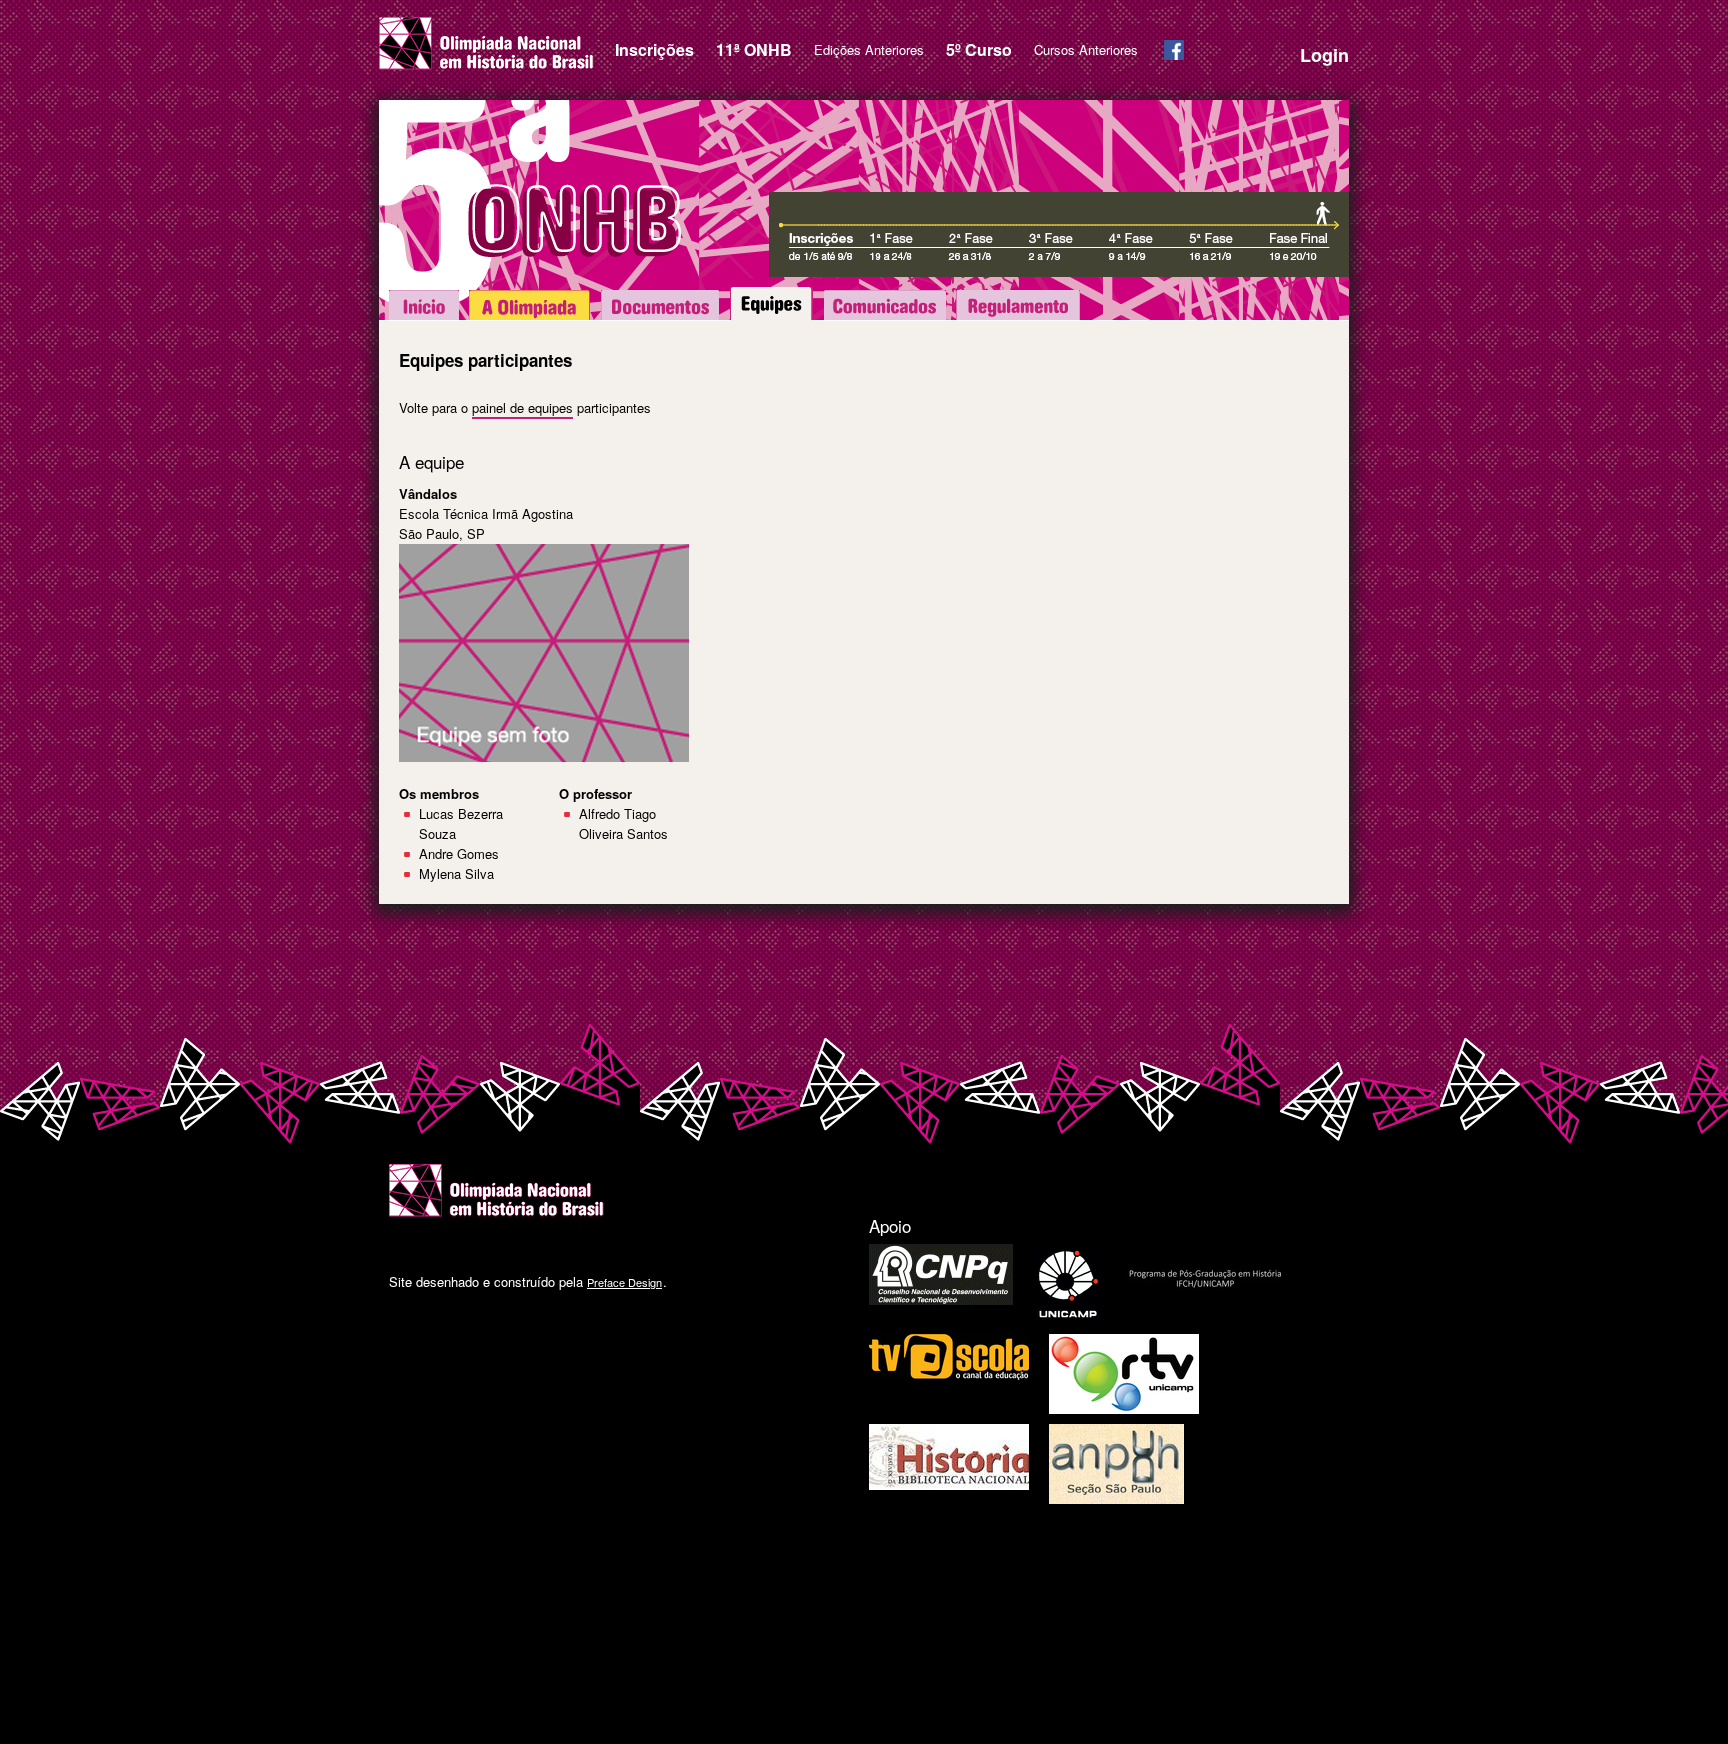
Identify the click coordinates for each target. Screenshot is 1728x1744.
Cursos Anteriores (1086, 49)
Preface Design (624, 1282)
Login (1324, 55)
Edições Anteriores (869, 49)
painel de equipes (522, 407)
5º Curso (979, 49)
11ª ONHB (754, 49)
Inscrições (654, 49)
